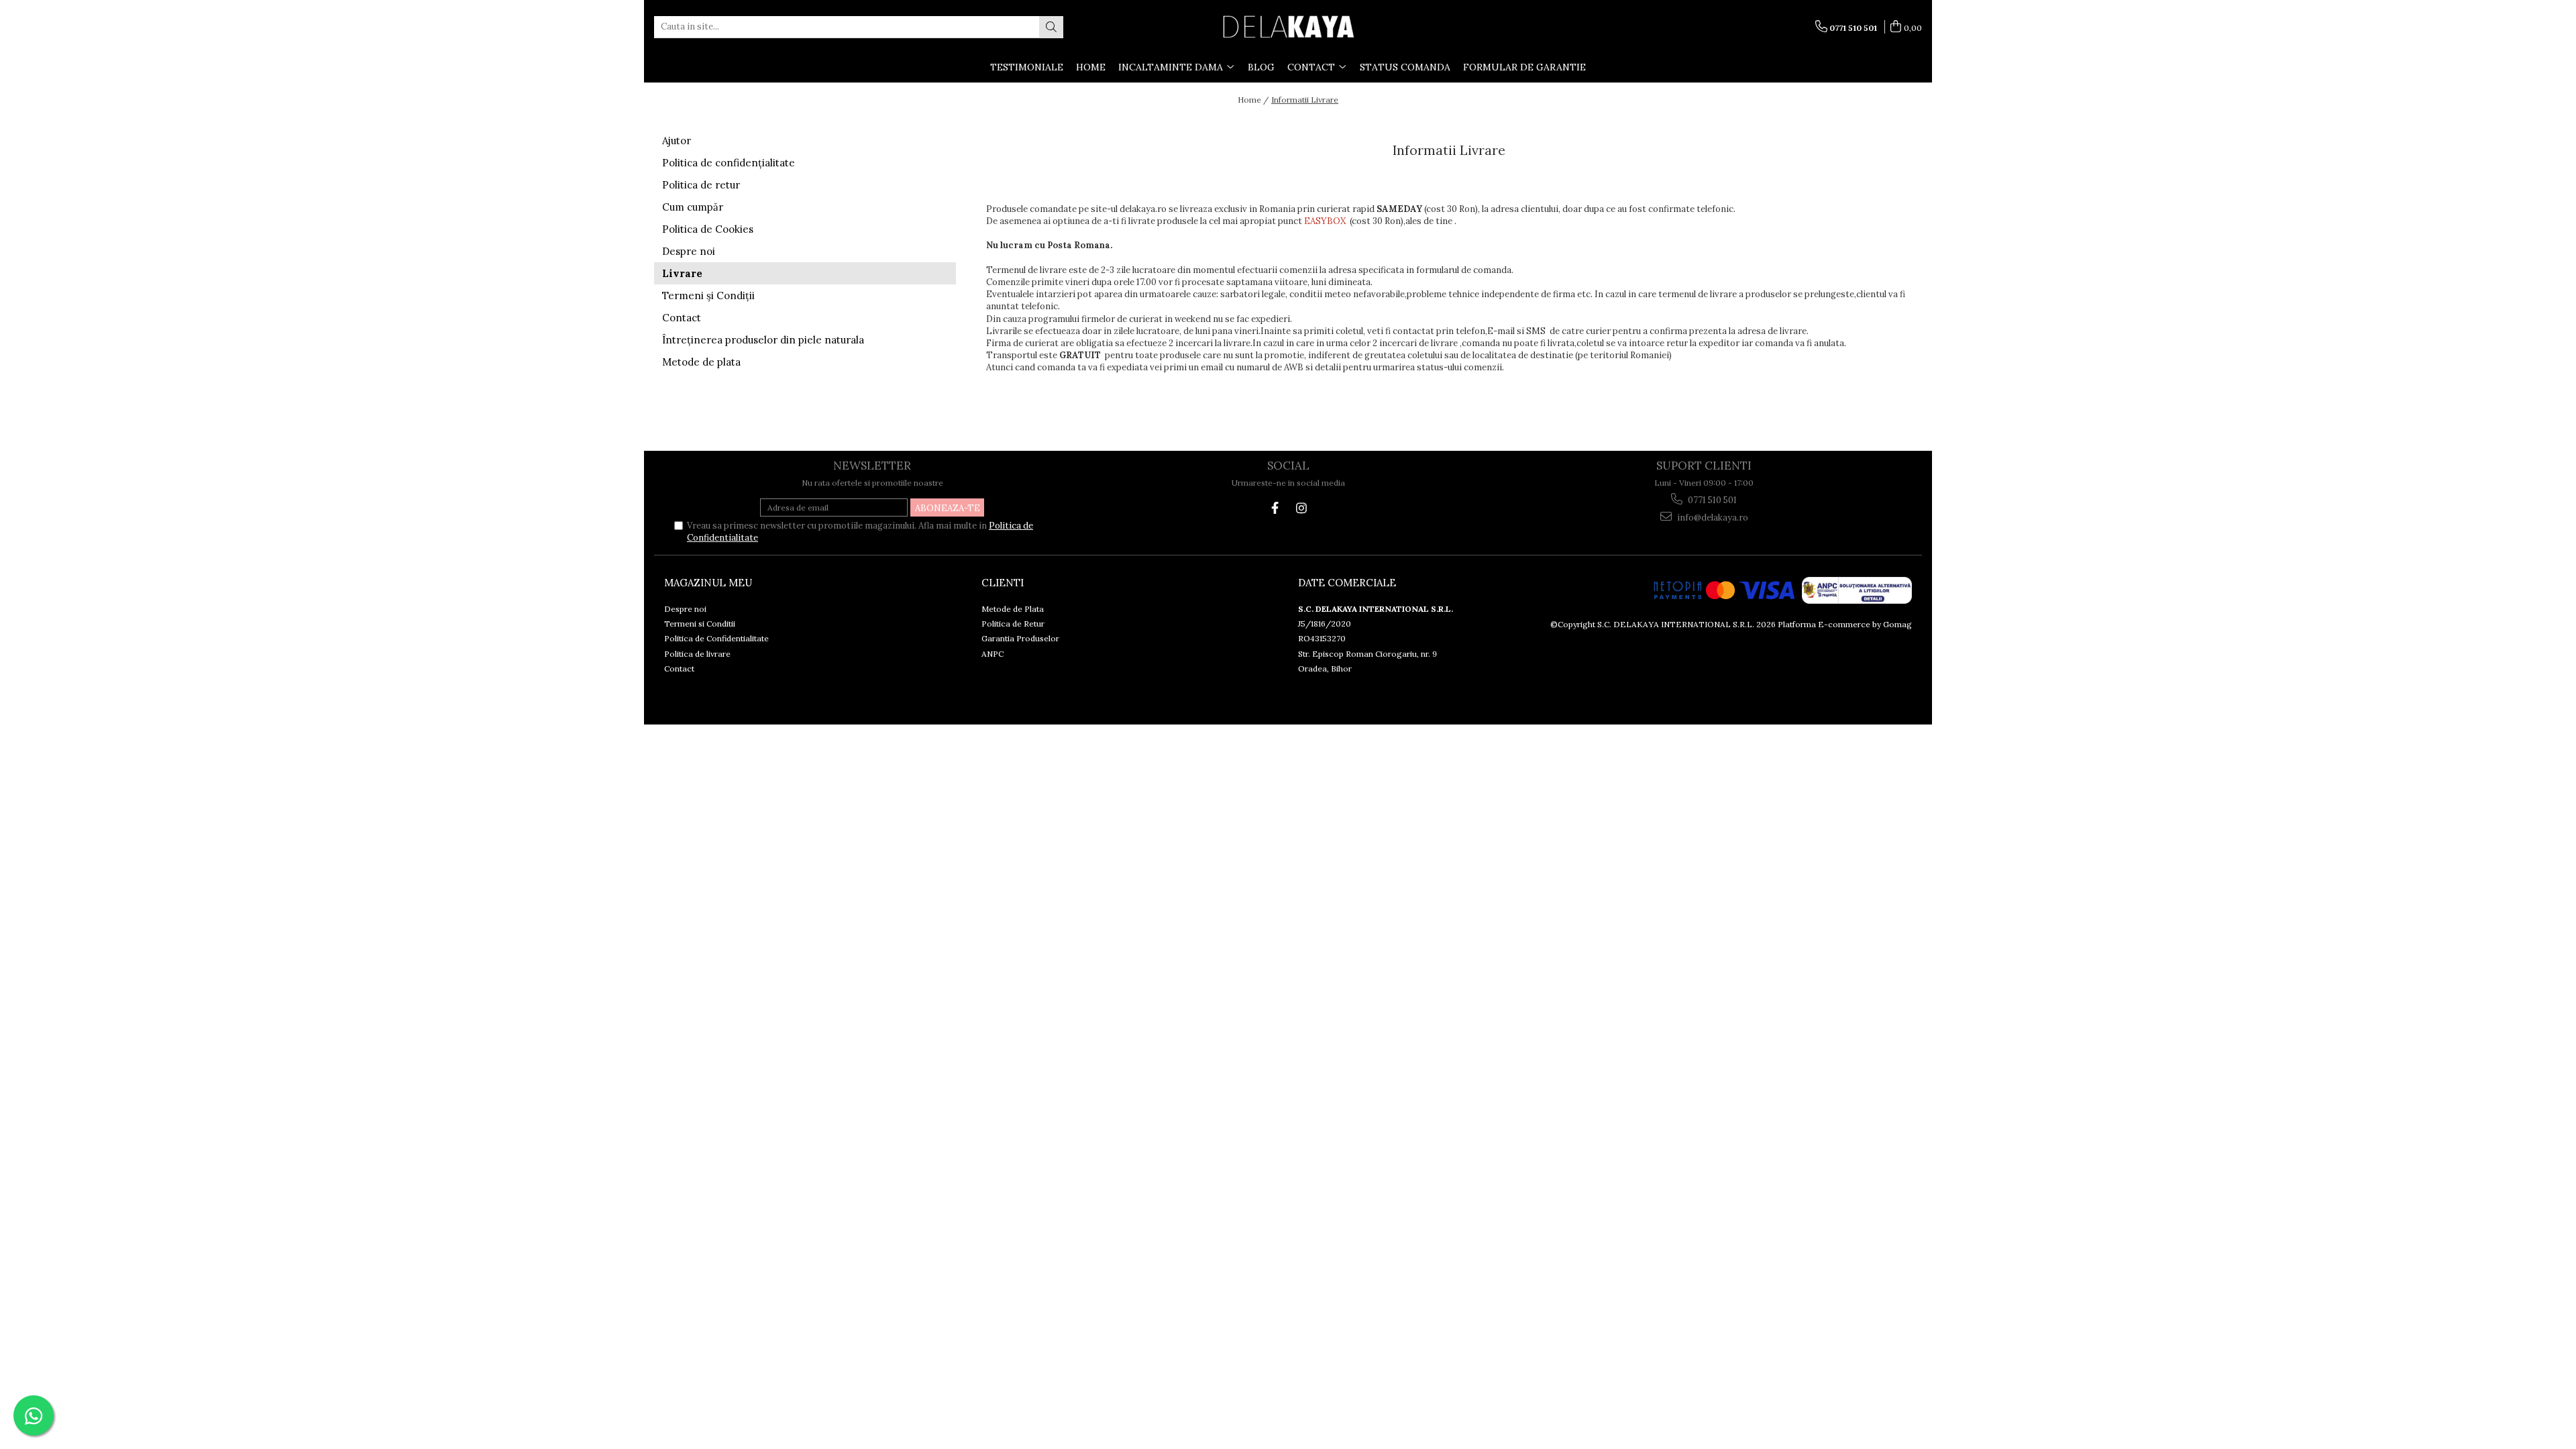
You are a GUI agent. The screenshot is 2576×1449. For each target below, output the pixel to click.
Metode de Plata (1013, 609)
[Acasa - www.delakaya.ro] (1288, 27)
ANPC (992, 654)
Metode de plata (701, 362)
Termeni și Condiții (708, 296)
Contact (682, 318)
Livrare (682, 273)
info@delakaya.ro (1712, 518)
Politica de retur (701, 185)
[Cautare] (1051, 27)
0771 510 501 (1711, 500)
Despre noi (689, 251)
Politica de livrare (697, 654)
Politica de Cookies (708, 229)
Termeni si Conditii (700, 624)
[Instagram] (1301, 508)
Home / (1253, 100)
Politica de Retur (1013, 624)
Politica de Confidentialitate (716, 638)
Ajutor (677, 141)
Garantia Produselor (1020, 638)
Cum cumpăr (693, 207)
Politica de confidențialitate (729, 163)
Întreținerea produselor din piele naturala (763, 340)
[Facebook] (1275, 508)
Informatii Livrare (1305, 100)
